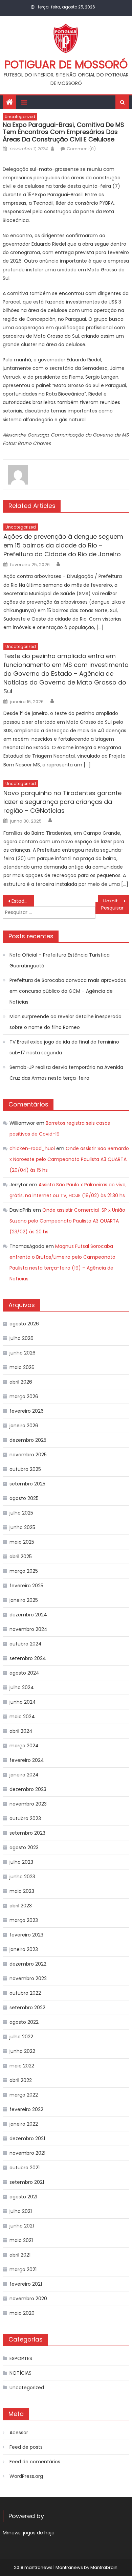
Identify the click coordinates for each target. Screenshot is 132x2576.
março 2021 (23, 2269)
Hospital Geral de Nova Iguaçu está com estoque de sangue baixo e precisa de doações (116, 901)
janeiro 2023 (24, 1949)
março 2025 (24, 1571)
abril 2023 (21, 1906)
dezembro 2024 (28, 1615)
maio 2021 (21, 2240)
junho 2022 (22, 2051)
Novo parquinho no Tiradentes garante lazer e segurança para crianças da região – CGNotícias (62, 802)
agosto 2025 (24, 1498)
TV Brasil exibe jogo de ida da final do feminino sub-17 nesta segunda (64, 1047)
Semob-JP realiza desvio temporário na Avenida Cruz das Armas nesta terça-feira (66, 1073)
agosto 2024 (24, 1673)
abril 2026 (21, 1382)
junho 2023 (22, 1877)
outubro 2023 (25, 1818)
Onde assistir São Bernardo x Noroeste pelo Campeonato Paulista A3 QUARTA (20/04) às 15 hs (69, 1159)
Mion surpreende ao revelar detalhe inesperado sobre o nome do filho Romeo (65, 1022)
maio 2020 (22, 2313)
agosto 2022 (24, 2022)
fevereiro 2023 (26, 1935)
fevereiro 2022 (26, 2109)
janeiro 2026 (24, 1426)
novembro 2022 (28, 1978)
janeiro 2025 (24, 1600)
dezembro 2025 (28, 1440)
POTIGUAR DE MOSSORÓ (66, 64)
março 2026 (24, 1396)
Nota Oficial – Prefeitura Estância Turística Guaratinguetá (60, 960)
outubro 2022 (25, 1993)
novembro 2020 (28, 2299)
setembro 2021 (27, 2182)
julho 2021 (21, 2211)
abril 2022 (21, 2080)
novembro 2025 (28, 1455)
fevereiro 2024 (27, 1760)
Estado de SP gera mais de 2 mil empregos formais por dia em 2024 (23, 901)
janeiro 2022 (24, 2124)
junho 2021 (22, 2226)
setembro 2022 (27, 2008)
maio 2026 (22, 1367)
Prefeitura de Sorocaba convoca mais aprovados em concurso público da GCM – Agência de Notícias (68, 991)
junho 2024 (23, 1702)
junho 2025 (22, 1527)
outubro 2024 (26, 1644)
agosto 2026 (24, 1324)
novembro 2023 (28, 1804)
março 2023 (24, 1920)
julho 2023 (21, 1862)
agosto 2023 (24, 1847)
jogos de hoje (39, 2533)
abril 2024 (21, 1731)
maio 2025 (22, 1542)
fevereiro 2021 (26, 2284)
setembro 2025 (27, 1484)
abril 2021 (20, 2255)
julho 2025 (21, 1513)
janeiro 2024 (24, 1775)
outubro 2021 (25, 2168)
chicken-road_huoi (32, 1148)
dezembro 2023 (28, 1789)
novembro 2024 (28, 1629)
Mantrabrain (104, 2567)
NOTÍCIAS (20, 2373)
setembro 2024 (28, 1658)
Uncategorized (20, 117)
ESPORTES (21, 2358)
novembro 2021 (27, 2153)
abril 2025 (21, 1556)
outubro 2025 (25, 1469)
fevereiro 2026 (27, 1411)
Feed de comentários (35, 2462)
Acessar (19, 2433)
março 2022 (24, 2095)
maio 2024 (22, 1717)
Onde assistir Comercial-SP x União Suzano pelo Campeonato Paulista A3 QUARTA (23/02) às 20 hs (67, 1221)
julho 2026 (21, 1338)
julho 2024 (22, 1687)
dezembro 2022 (28, 1964)
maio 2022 (22, 2066)
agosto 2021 (23, 2197)
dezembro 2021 (27, 2138)
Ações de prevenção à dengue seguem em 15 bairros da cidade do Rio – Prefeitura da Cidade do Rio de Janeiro (63, 545)
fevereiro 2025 (26, 1586)
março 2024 (24, 1746)
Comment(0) (81, 149)
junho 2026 (23, 1353)
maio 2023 (22, 1891)
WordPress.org (26, 2476)
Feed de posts (26, 2447)
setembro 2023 (27, 1833)
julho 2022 (21, 2037)
